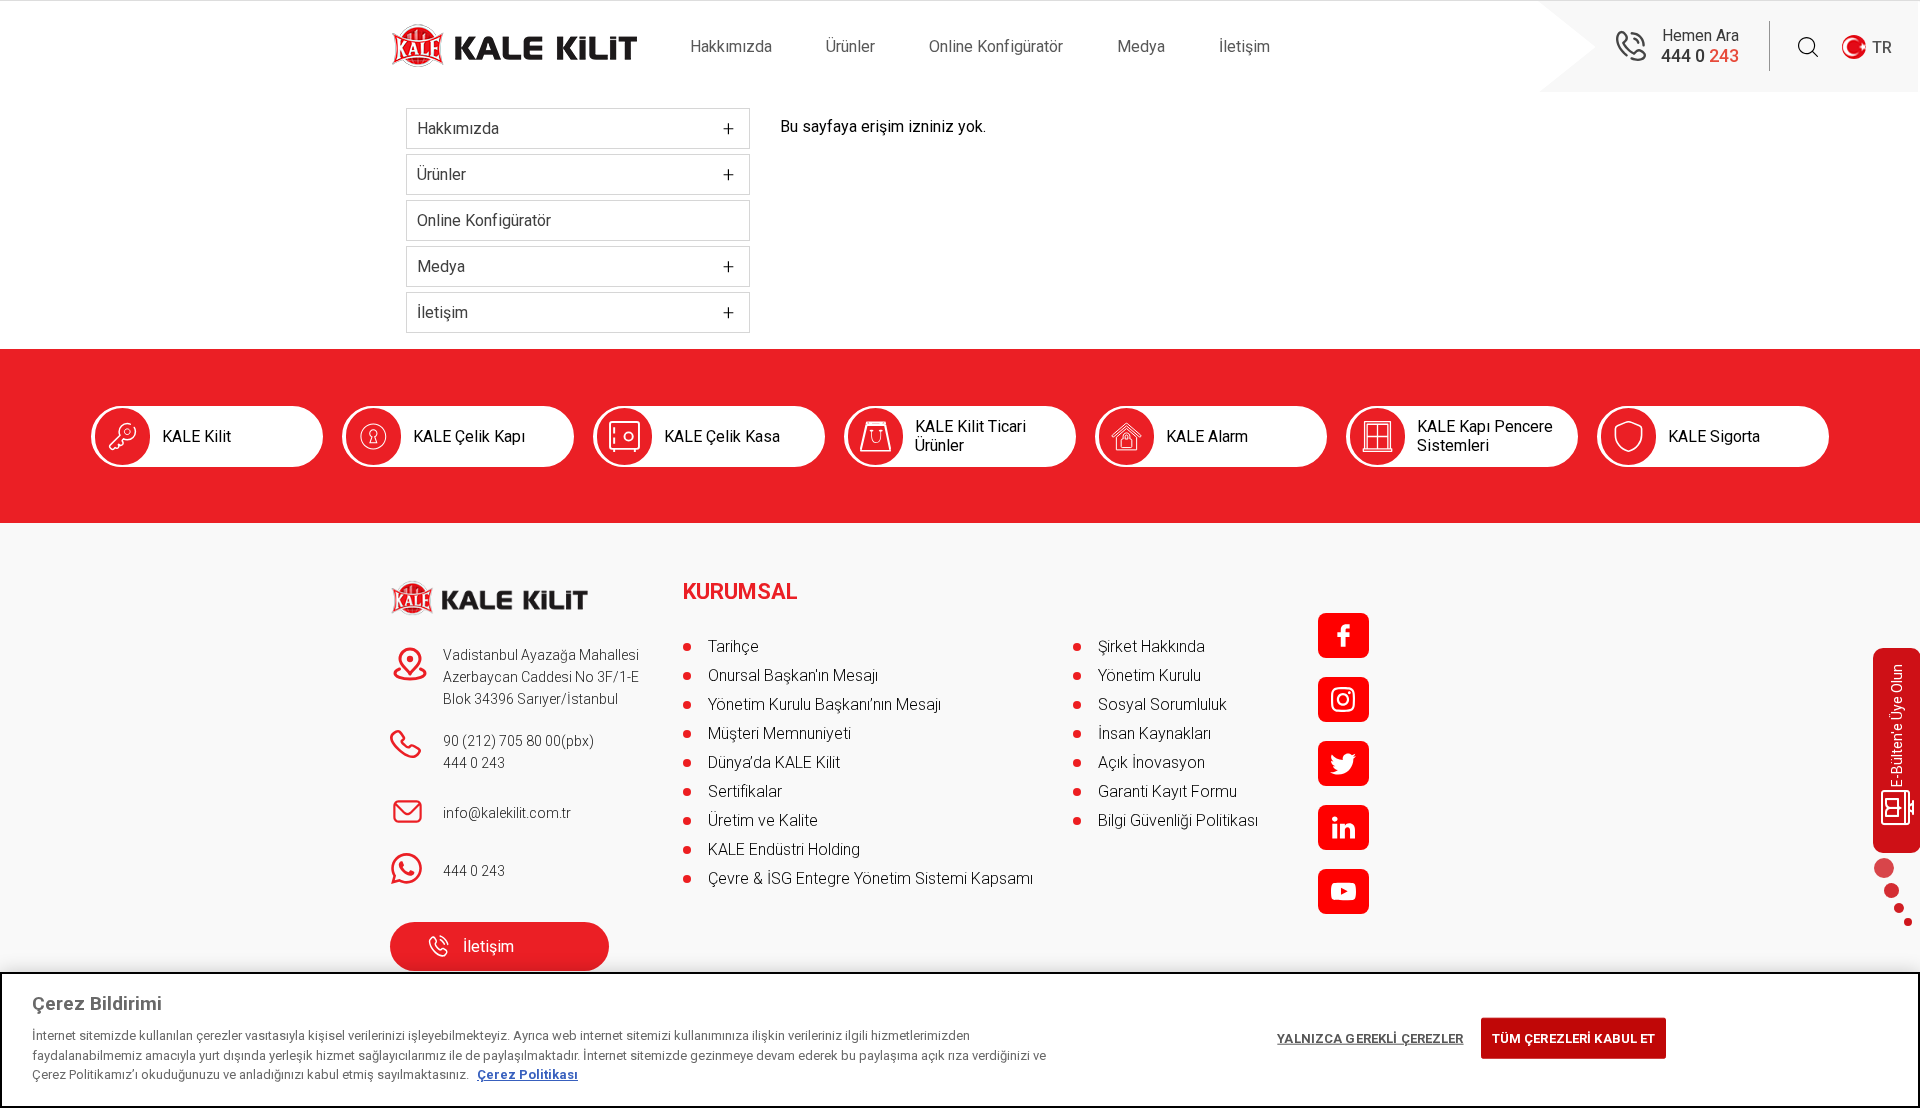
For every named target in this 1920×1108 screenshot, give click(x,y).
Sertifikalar (745, 791)
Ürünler (850, 46)
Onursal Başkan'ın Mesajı (793, 675)
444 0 (1700, 55)
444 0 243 (474, 763)
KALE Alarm (1207, 436)
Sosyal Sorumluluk (1162, 704)
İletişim (1244, 46)
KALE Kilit (196, 436)
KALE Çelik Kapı (469, 436)
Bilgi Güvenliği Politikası (1178, 820)
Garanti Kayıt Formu (1169, 791)
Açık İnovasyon (1151, 762)
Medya (1141, 46)
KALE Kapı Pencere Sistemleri (1485, 436)
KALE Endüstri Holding (784, 849)
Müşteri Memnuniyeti (779, 733)
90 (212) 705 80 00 (502, 741)
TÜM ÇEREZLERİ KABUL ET (1574, 1037)
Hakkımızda (731, 46)
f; (1343, 635)
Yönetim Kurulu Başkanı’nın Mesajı (824, 704)
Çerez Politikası (527, 1074)
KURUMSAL (740, 592)
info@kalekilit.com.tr (507, 813)
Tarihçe (733, 646)
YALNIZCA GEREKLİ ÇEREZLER (1370, 1037)
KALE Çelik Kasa (722, 436)
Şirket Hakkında (1151, 646)
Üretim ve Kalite (763, 820)
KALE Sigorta (1714, 436)
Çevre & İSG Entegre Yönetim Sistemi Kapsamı (870, 878)
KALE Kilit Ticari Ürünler (970, 436)
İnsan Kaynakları (1154, 733)
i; (1343, 699)
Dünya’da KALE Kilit (774, 762)
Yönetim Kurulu (1149, 675)
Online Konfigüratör (996, 46)
